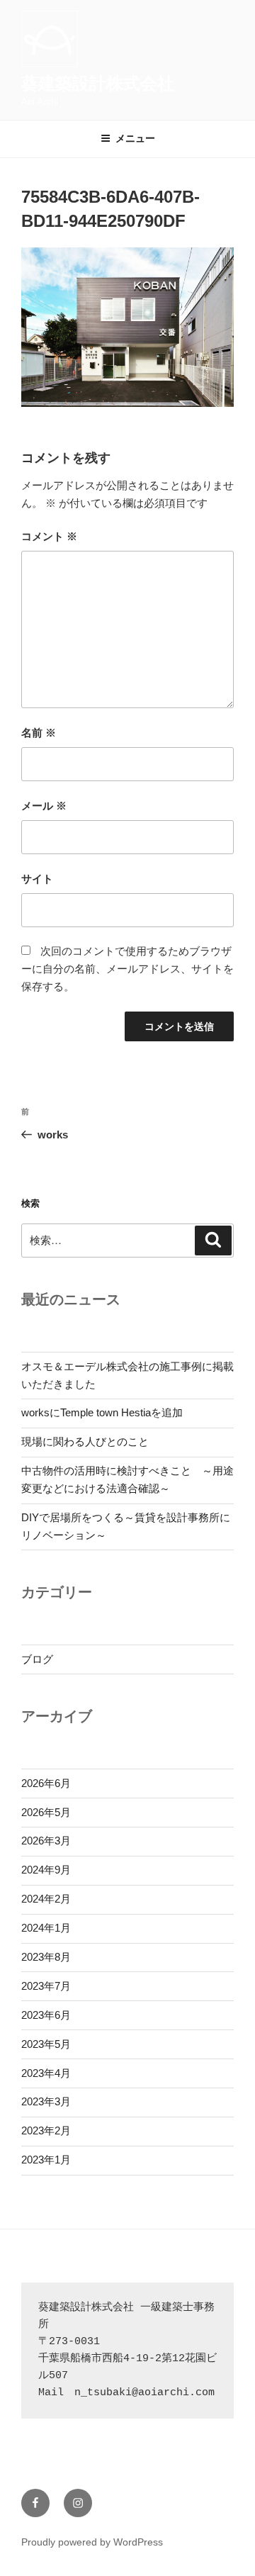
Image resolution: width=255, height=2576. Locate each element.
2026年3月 (46, 1841)
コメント (49, 536)
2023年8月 (46, 1957)
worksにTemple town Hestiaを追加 (102, 1412)
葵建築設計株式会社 (98, 83)
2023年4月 (46, 2073)
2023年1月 (46, 2160)
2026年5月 (46, 1812)
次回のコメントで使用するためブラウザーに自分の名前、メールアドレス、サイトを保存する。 (127, 969)
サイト (37, 879)
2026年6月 (46, 1783)
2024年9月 (46, 1870)
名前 (39, 733)
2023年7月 (46, 1986)
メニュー (135, 138)
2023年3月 (46, 2101)
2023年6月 (46, 2015)
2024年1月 (46, 1928)
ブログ (37, 1659)
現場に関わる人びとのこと (85, 1441)
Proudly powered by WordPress (92, 2542)
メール (44, 806)
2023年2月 (46, 2130)
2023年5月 (46, 2044)
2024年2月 (46, 1899)
